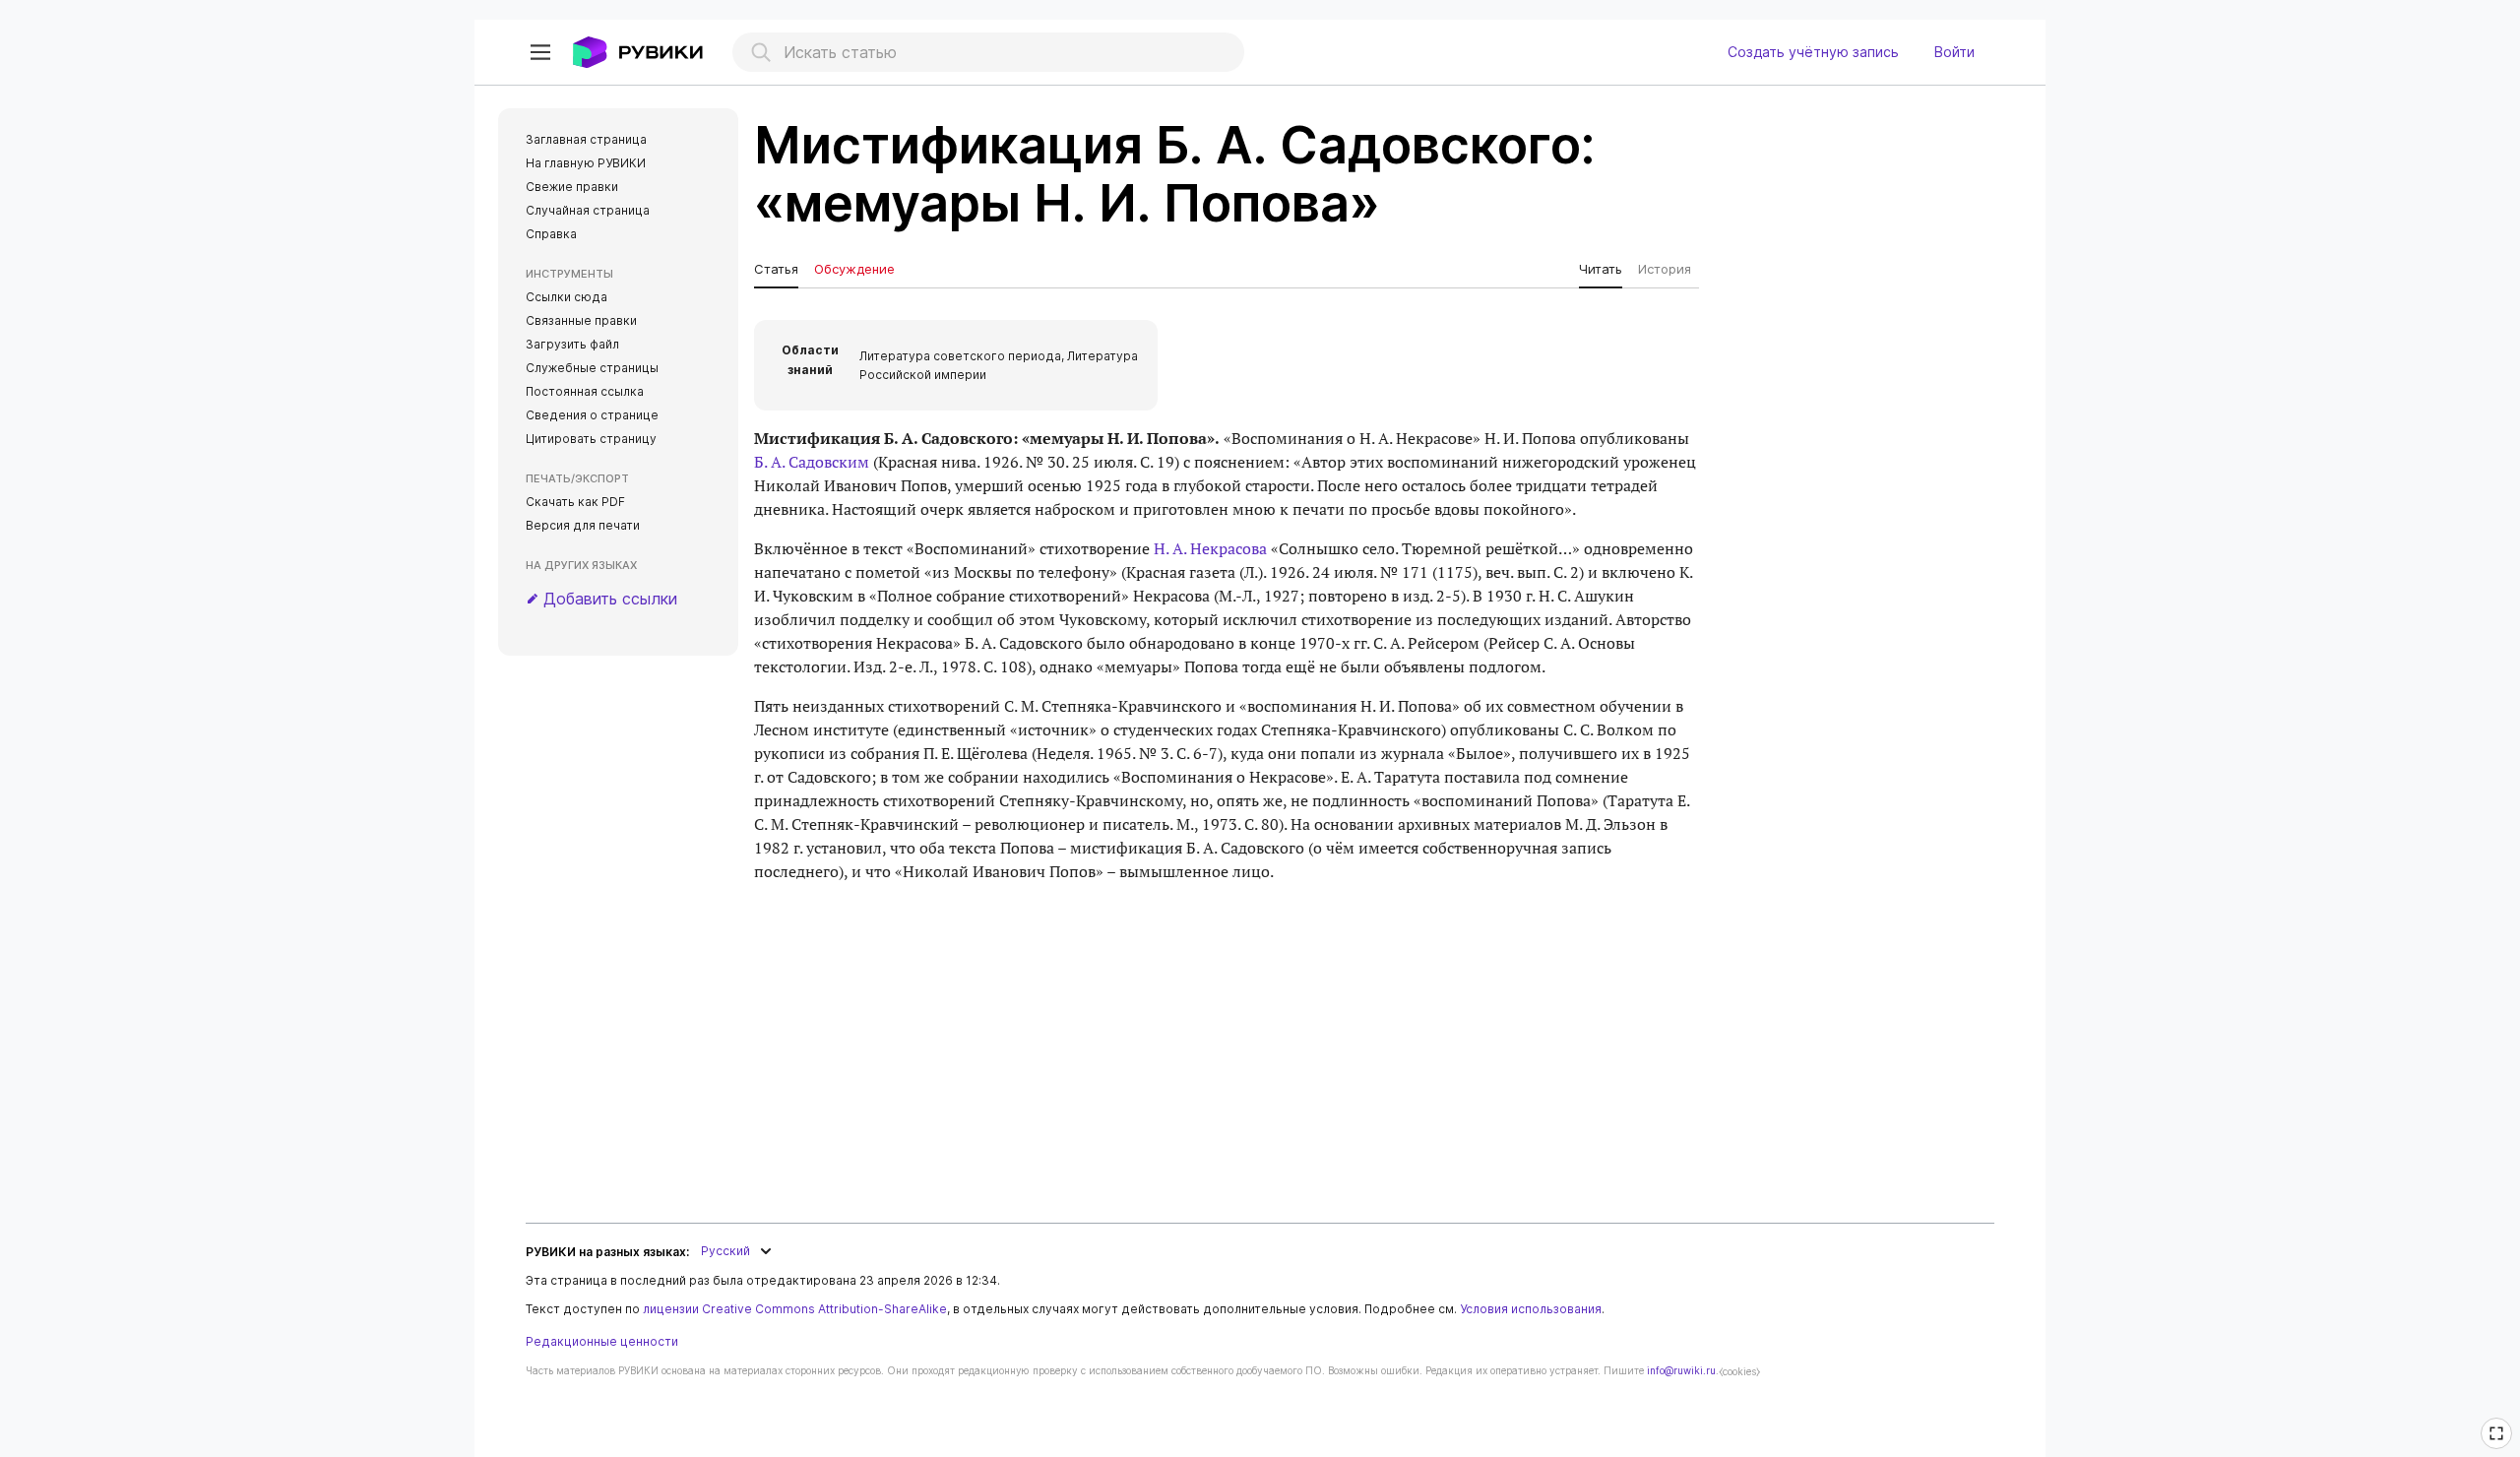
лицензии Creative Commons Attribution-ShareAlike (795, 1309)
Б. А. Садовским (812, 462)
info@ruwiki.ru (1681, 1370)
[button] (540, 52)
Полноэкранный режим (2499, 1446)
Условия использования (1531, 1309)
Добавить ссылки (610, 599)
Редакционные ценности (602, 1341)
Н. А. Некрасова (1210, 548)
